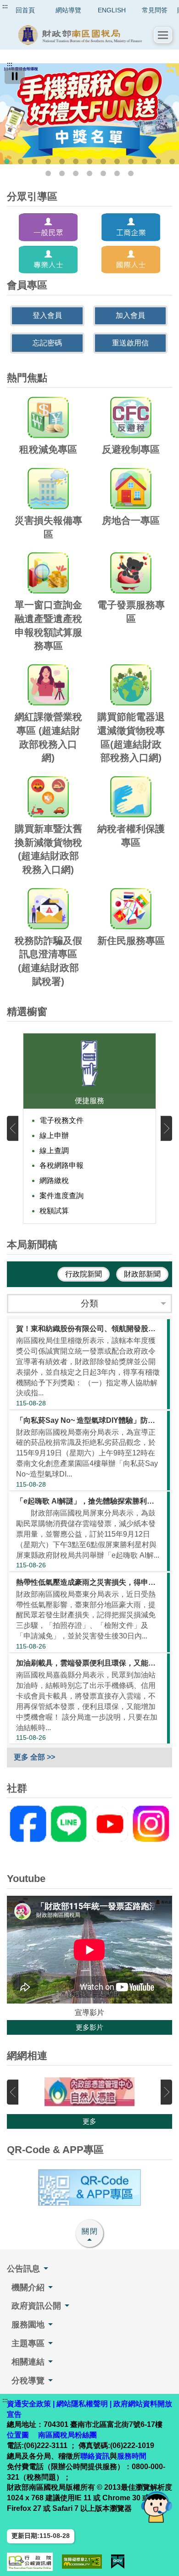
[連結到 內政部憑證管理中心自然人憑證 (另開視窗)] (89, 2092)
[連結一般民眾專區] (48, 227)
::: (5, 6)
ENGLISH (112, 10)
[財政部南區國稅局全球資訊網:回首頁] (80, 35)
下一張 (166, 1128)
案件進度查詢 (62, 1196)
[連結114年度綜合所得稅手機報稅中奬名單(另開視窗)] (89, 114)
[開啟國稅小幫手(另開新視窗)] (157, 2507)
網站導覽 (68, 10)
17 (89, 173)
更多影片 (89, 2027)
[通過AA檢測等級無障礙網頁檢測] (82, 2562)
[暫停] (15, 76)
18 (103, 173)
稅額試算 (54, 1211)
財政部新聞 (142, 1274)
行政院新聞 (84, 1274)
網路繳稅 (54, 1180)
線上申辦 (54, 1135)
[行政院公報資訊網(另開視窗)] (30, 2562)
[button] (163, 35)
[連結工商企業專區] (131, 227)
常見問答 (155, 10)
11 (145, 161)
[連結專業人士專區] (48, 260)
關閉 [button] (90, 2231)
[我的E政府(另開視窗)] (118, 2562)
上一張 (13, 1128)
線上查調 (54, 1151)
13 (172, 161)
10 (131, 161)
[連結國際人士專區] (131, 260)
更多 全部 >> (34, 1757)
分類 (89, 1303)
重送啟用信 (130, 343)
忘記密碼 (47, 343)
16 (76, 173)
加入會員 (130, 315)
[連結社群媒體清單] (89, 1824)
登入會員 (47, 315)
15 (62, 173)
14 (48, 173)
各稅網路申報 (62, 1165)
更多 (89, 2121)
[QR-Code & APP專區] (89, 2187)
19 (117, 173)
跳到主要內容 (24, 6)
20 (131, 173)
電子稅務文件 (62, 1120)
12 (158, 161)
